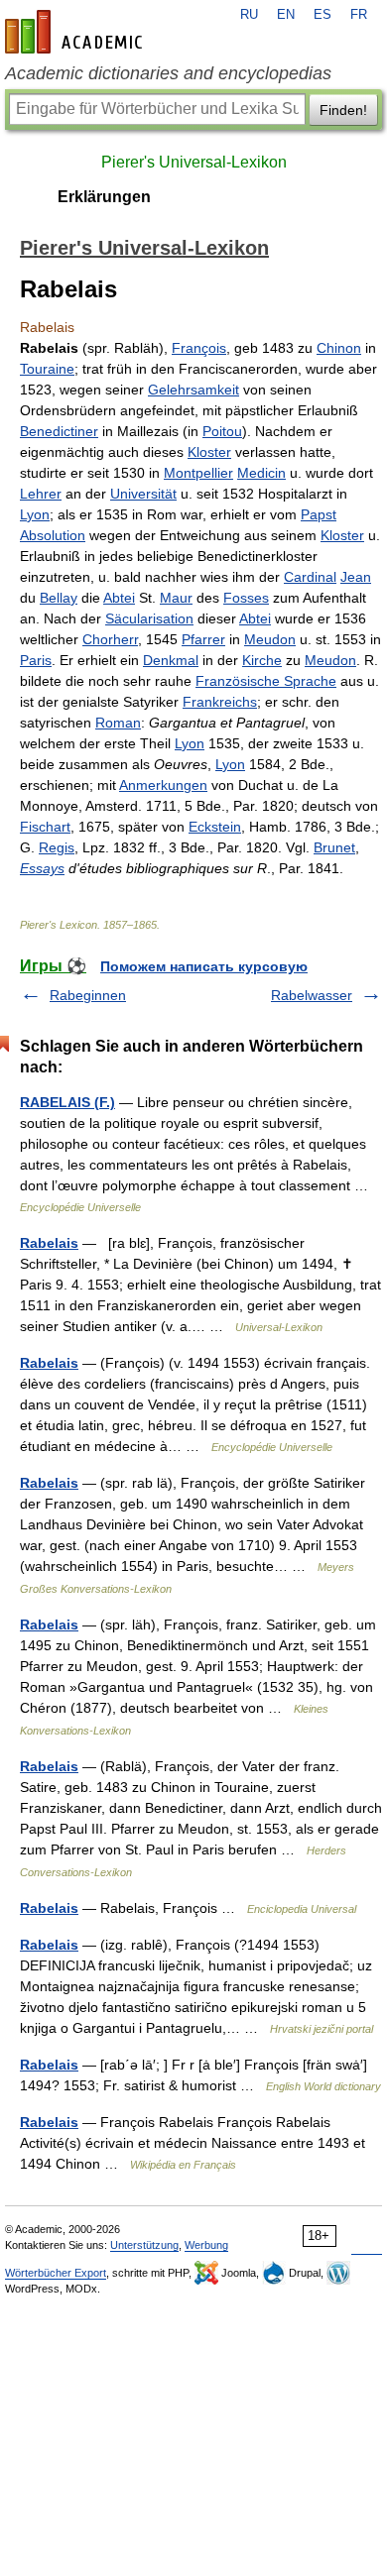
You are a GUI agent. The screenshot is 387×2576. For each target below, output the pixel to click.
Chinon (339, 348)
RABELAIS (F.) (67, 1102)
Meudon (270, 639)
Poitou (222, 431)
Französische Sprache (266, 681)
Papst (319, 514)
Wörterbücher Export (56, 2273)
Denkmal (171, 660)
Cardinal (310, 577)
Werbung (206, 2245)
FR (359, 15)
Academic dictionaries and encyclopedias (168, 73)
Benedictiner (59, 431)
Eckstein (215, 827)
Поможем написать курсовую (204, 966)
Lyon (35, 514)
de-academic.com (76, 32)
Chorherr (110, 639)
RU (249, 15)
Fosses (246, 598)
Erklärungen (104, 197)
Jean (356, 577)
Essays (42, 868)
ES (322, 15)
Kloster (209, 452)
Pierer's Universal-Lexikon (194, 162)
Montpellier (198, 473)
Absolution (53, 535)
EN (286, 15)
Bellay (59, 598)
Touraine (47, 369)
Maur (176, 598)
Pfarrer (203, 639)
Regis (57, 847)
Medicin (261, 473)
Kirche (262, 660)
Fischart (45, 827)
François (199, 348)
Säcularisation (149, 618)
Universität (143, 494)
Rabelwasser (312, 995)
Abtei (119, 598)
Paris (36, 660)
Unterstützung (144, 2245)
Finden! (343, 110)
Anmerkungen (163, 785)
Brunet (334, 847)
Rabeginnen (88, 995)
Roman (118, 723)
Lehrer (41, 494)
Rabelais (49, 1243)
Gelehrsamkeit (193, 390)
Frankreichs (220, 702)
